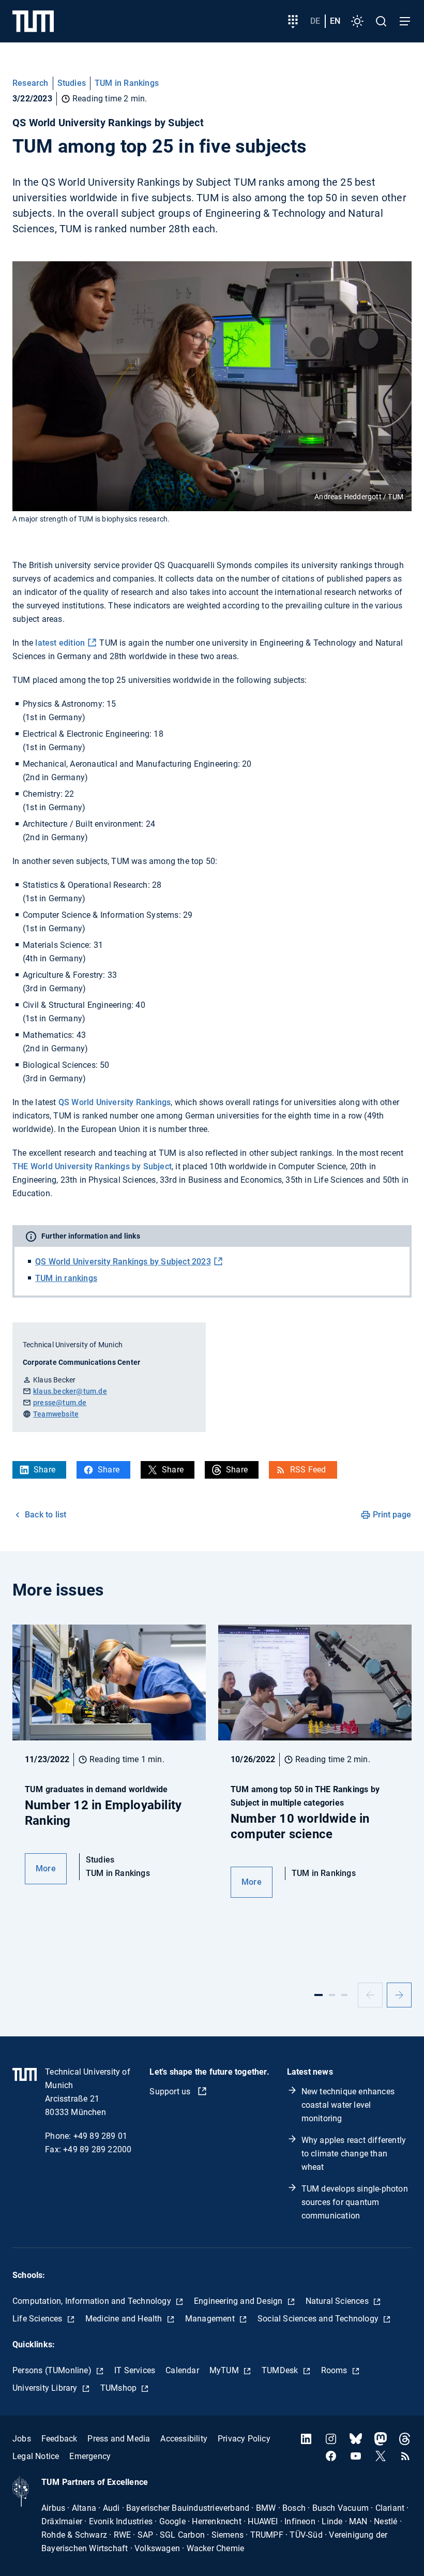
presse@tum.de (60, 1403)
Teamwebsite (56, 1414)
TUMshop (120, 2388)
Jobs (22, 2439)
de (315, 21)
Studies (72, 83)
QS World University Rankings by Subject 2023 (123, 1262)
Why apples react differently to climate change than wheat (354, 2154)
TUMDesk (281, 2370)
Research (31, 83)
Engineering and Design (239, 2301)
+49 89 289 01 (101, 2136)
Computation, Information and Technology (93, 2301)
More (46, 1868)
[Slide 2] (332, 1995)
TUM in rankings (66, 1278)
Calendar (182, 2370)
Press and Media (119, 2439)
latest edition (60, 643)
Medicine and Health (125, 2319)
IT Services (135, 2370)
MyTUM (225, 2370)
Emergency (90, 2456)
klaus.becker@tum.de (70, 1391)
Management (211, 2319)
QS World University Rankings (115, 1102)
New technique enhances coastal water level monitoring (348, 2105)
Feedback (59, 2439)
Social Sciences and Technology (319, 2319)
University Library (46, 2388)
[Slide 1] (319, 1995)
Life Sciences (39, 2319)
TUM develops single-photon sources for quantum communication (355, 2202)
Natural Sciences (338, 2301)
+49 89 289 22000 (97, 2149)
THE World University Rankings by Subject (92, 1166)
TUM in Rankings (127, 83)
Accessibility (184, 2439)
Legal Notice (36, 2456)
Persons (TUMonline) (53, 2370)
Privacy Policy (244, 2439)
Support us (171, 2091)
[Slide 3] (344, 1995)
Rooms (335, 2370)
